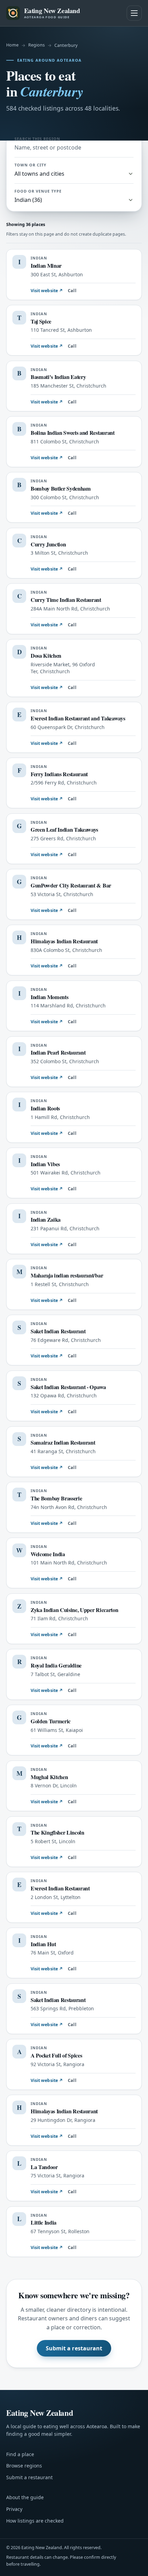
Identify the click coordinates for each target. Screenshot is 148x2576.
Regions (36, 45)
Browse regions (24, 2466)
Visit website (47, 291)
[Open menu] (134, 13)
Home (12, 45)
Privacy (14, 2509)
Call (72, 291)
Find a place (20, 2454)
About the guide (25, 2497)
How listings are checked (35, 2521)
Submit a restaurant (74, 2348)
